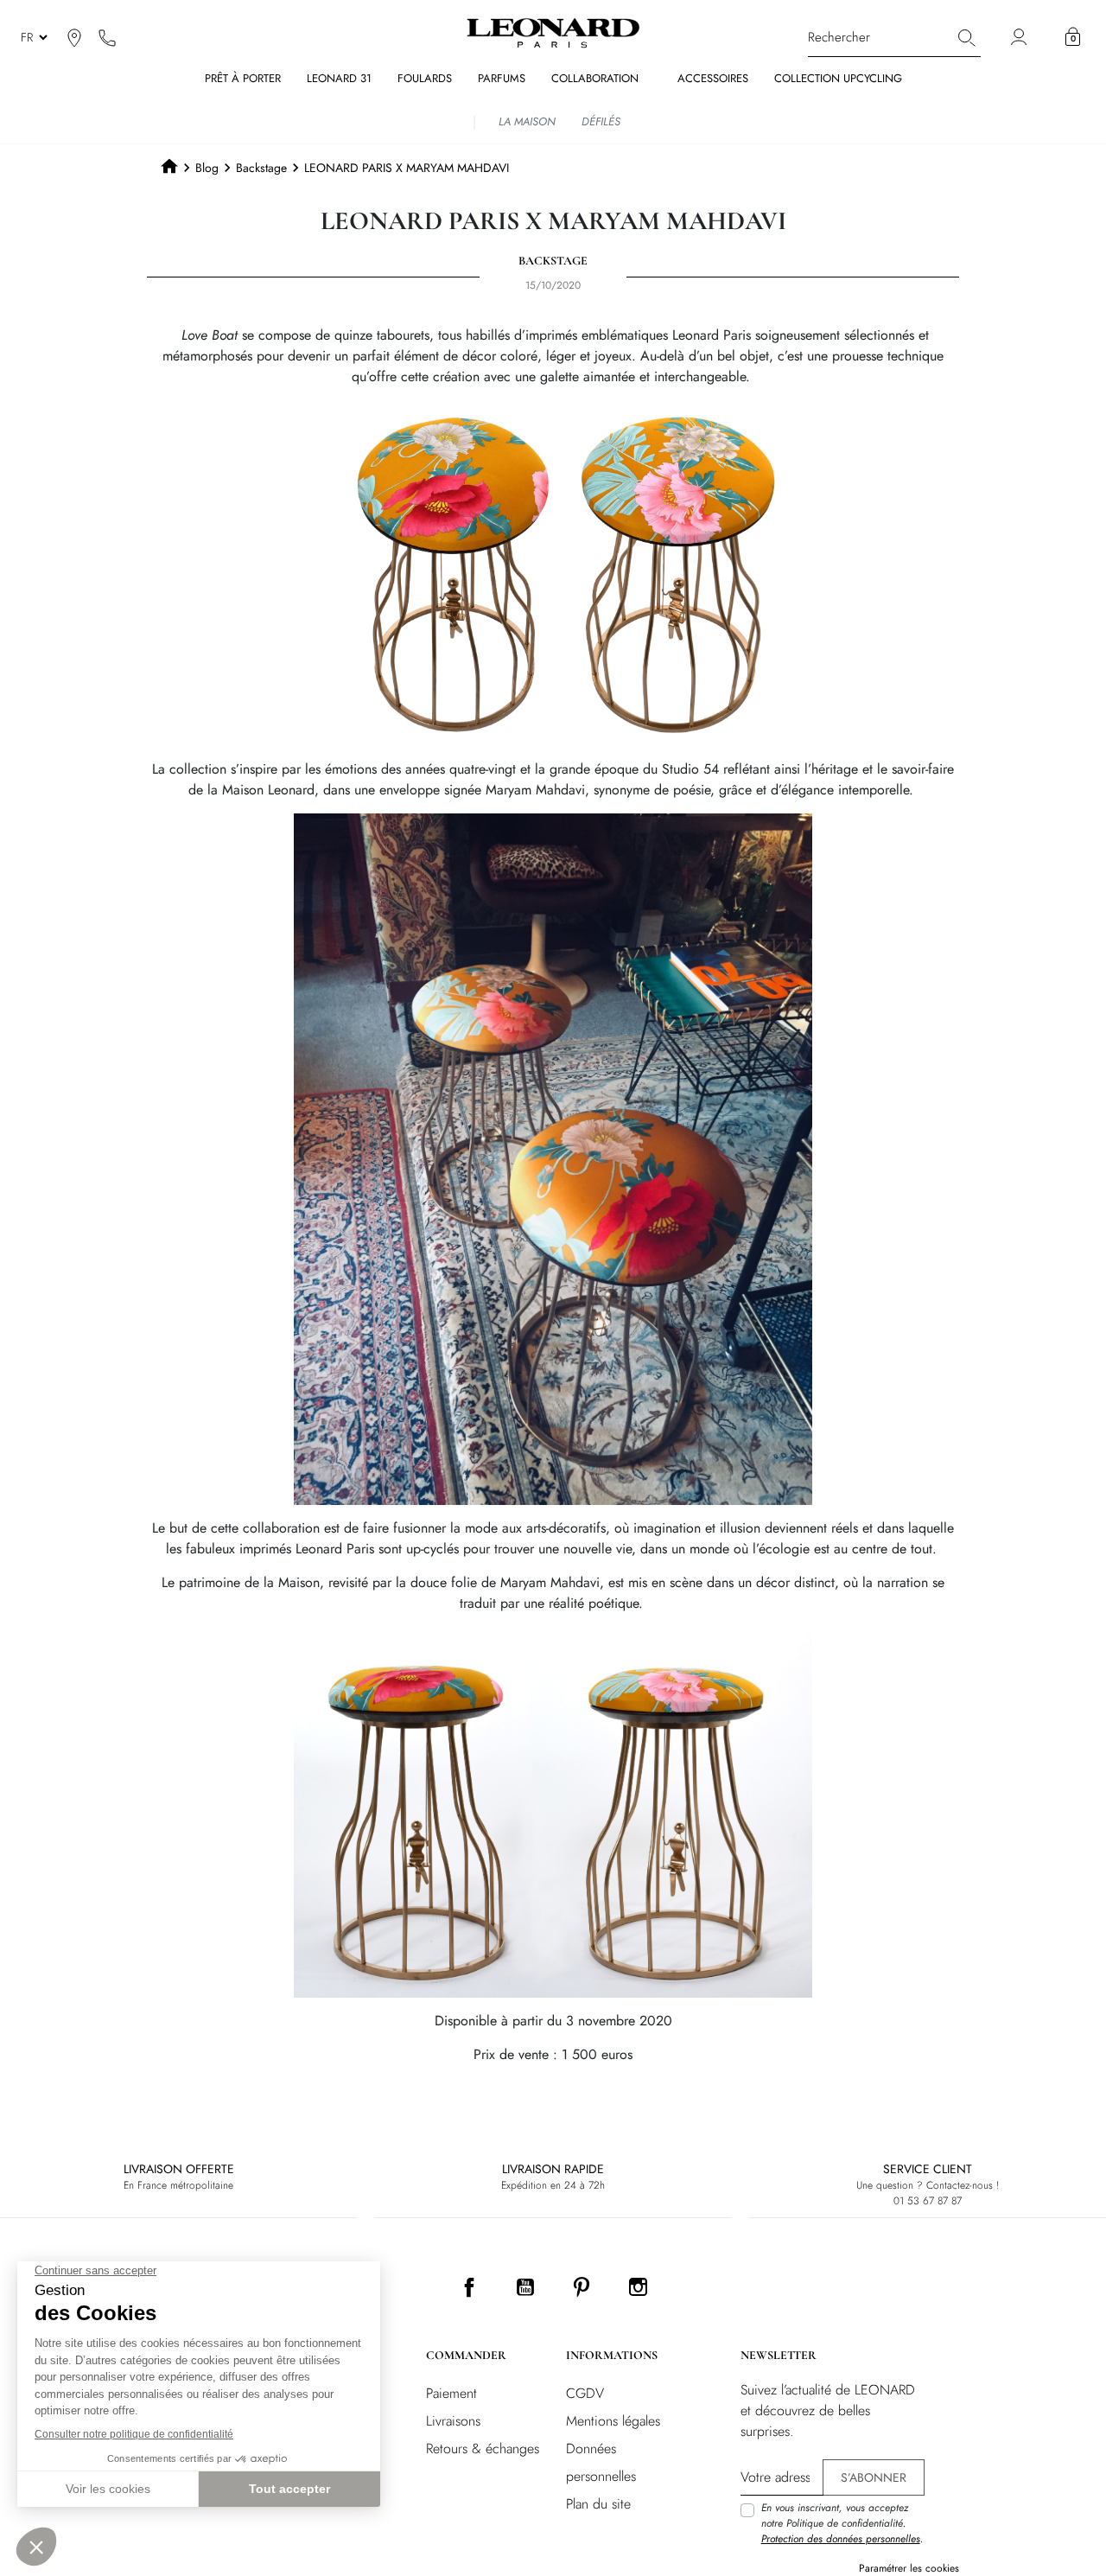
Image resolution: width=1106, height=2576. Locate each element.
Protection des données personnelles (841, 2539)
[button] (1073, 37)
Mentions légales (613, 2421)
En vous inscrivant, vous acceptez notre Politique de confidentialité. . (842, 2523)
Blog (207, 168)
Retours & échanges (483, 2448)
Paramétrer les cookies (909, 2568)
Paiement (451, 2393)
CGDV (585, 2393)
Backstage (261, 168)
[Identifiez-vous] (1021, 38)
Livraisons (453, 2421)
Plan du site (598, 2504)
